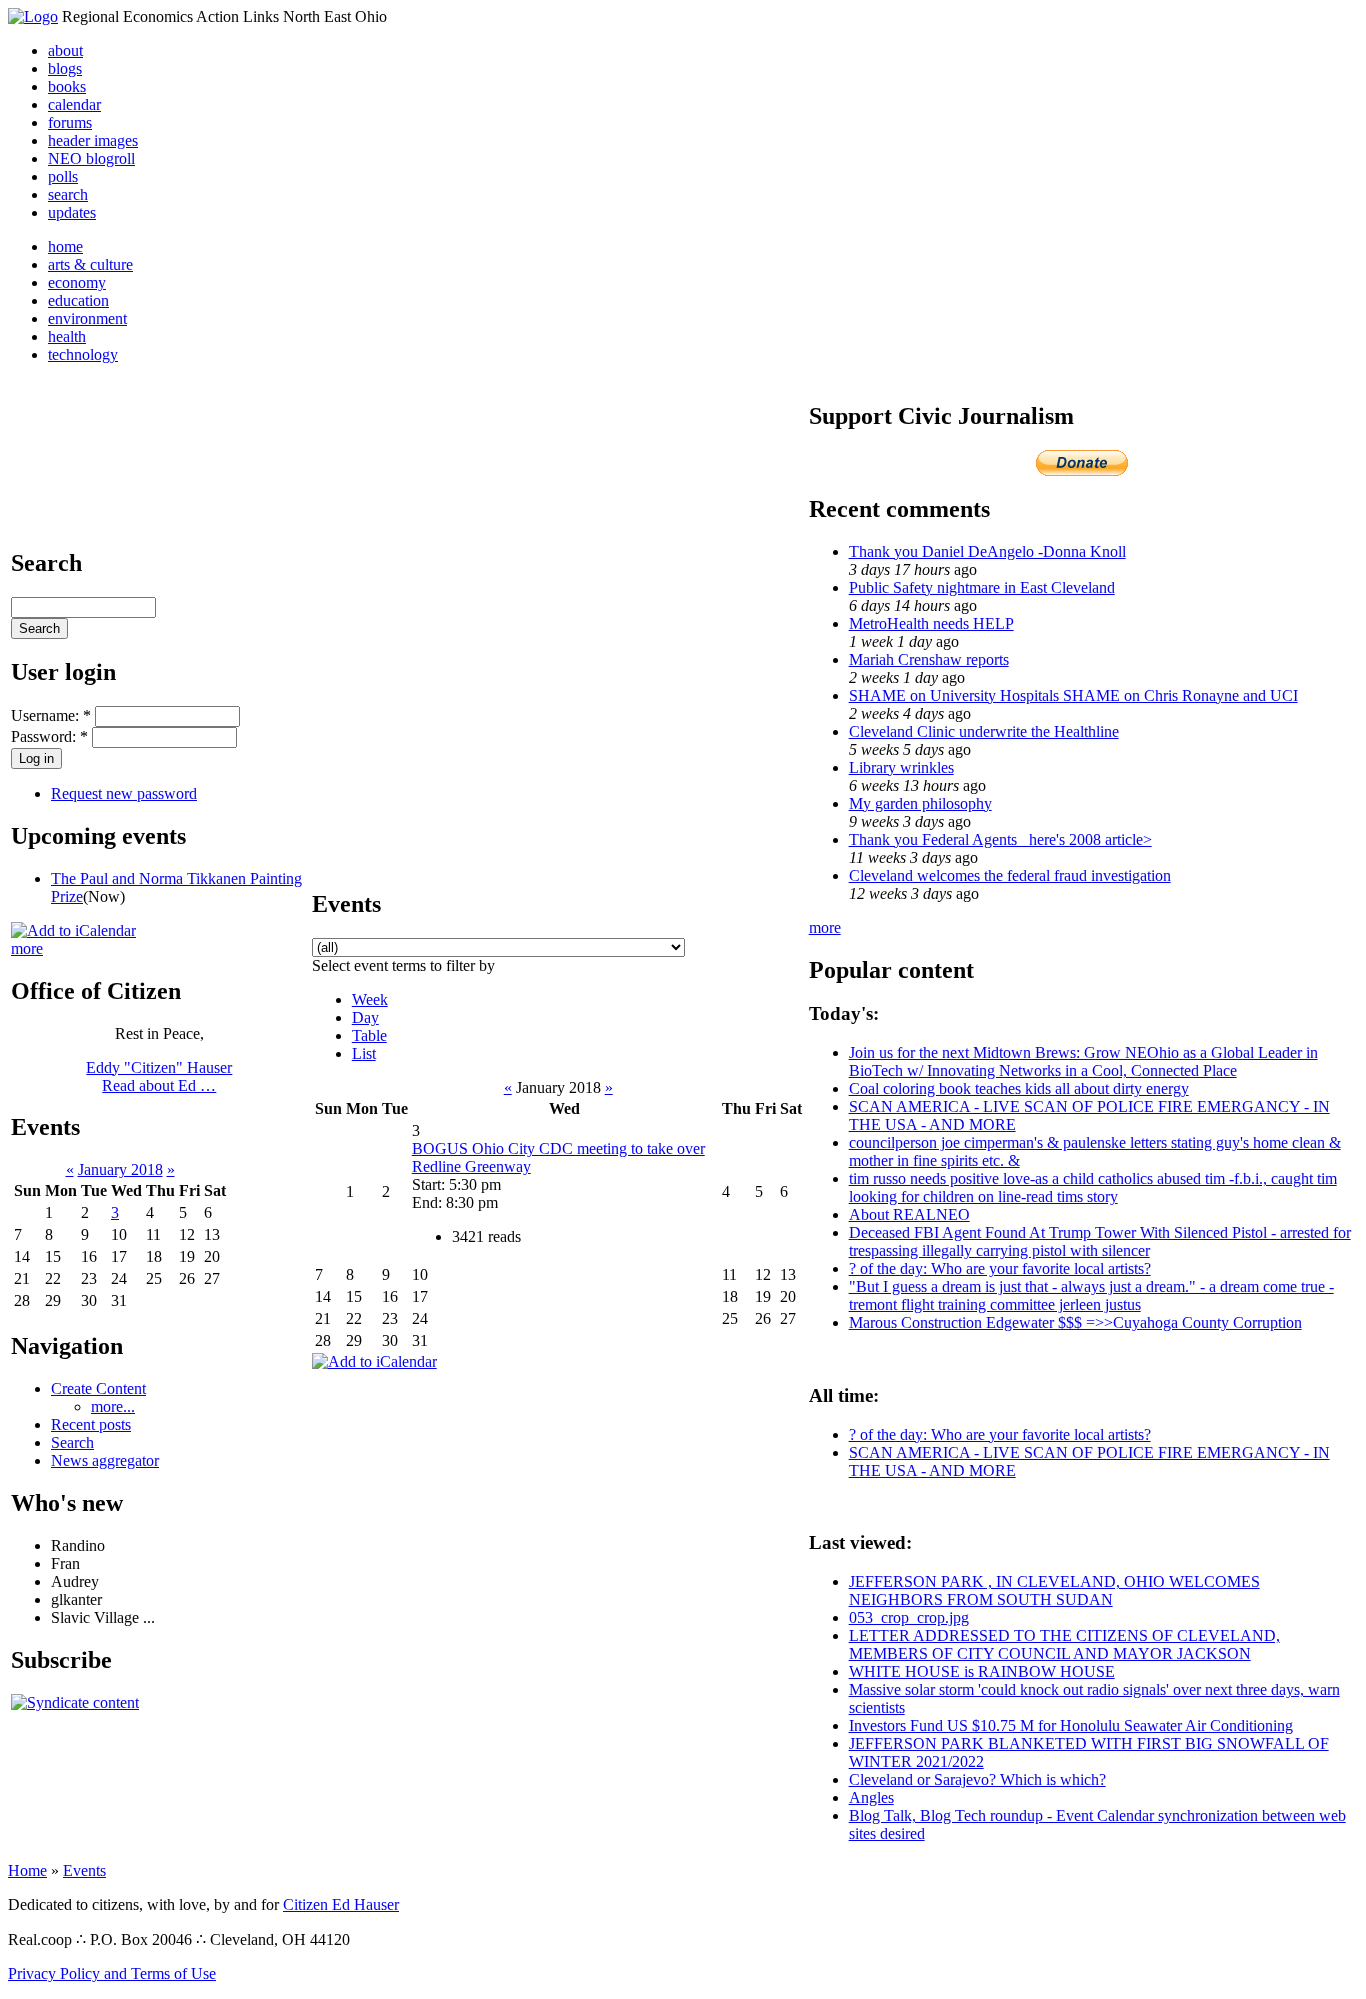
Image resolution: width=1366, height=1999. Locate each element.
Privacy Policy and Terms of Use (112, 1973)
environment (87, 318)
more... (113, 1406)
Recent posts (91, 1424)
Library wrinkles (901, 767)
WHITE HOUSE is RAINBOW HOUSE (982, 1671)
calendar (74, 104)
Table (369, 1035)
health (67, 336)
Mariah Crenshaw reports (929, 659)
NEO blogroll (91, 158)
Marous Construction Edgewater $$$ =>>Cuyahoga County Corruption (1075, 1322)
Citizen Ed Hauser (341, 1904)
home (65, 246)
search (68, 194)
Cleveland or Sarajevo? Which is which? (977, 1779)
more (27, 948)
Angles (871, 1797)
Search (72, 1442)
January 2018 (120, 1169)
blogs (65, 68)
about (65, 50)
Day (365, 1017)
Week (370, 999)
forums (70, 122)
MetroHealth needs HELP (931, 623)
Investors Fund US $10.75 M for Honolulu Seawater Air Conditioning (1071, 1725)
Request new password (124, 793)
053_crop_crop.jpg (909, 1617)
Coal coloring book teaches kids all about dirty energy (1019, 1088)
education (78, 300)
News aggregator (105, 1460)
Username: (51, 715)
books (67, 86)
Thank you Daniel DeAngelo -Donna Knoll (987, 551)
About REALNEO (909, 1214)
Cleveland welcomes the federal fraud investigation (1010, 875)
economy (77, 282)
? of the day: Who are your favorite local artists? (1000, 1268)
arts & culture (90, 264)
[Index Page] (33, 16)
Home (27, 1870)
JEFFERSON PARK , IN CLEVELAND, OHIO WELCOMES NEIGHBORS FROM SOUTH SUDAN (1054, 1590)
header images (93, 140)
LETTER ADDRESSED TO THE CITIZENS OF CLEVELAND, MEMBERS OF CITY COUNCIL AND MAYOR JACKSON (1064, 1644)
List (364, 1053)
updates (72, 212)
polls (63, 176)
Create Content (98, 1388)
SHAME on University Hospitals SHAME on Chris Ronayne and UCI (1073, 695)
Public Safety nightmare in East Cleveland (982, 587)
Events (84, 1870)
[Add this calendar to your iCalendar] (73, 930)
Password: (49, 736)
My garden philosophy (920, 803)
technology (83, 354)
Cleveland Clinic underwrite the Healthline (984, 731)
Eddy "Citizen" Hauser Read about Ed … (159, 1076)
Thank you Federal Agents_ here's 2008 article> (1000, 839)
